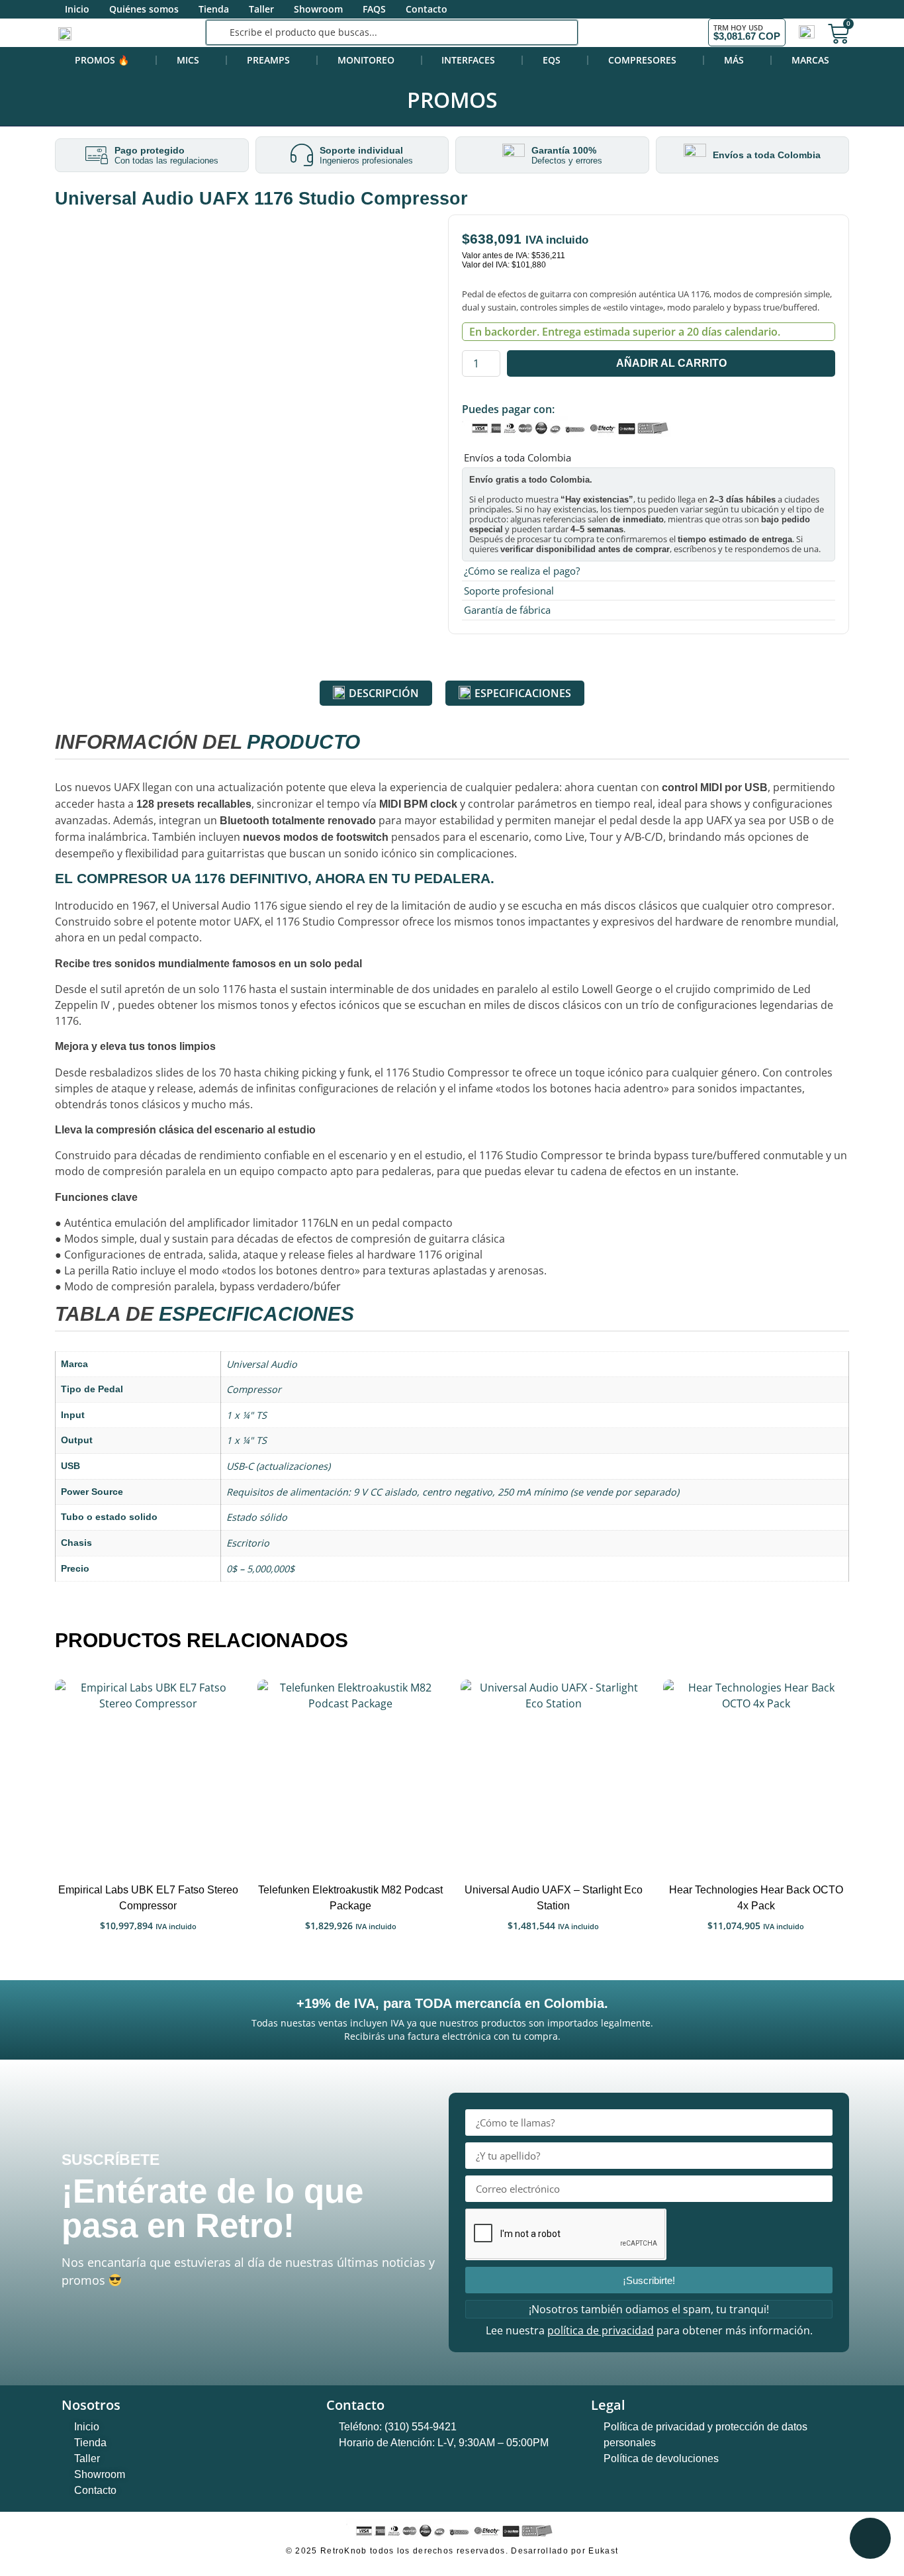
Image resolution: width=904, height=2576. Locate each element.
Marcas (810, 60)
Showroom (318, 9)
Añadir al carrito (671, 363)
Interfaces (468, 60)
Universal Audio (262, 1364)
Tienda (214, 9)
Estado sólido (257, 1517)
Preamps (268, 60)
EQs (552, 60)
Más (734, 60)
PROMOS (452, 100)
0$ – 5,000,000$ (260, 1569)
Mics (188, 60)
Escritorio (248, 1543)
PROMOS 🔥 (102, 60)
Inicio (77, 9)
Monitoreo (366, 60)
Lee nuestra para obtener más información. (649, 2330)
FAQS (374, 9)
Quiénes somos (144, 9)
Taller (261, 9)
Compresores (642, 60)
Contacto (427, 9)
